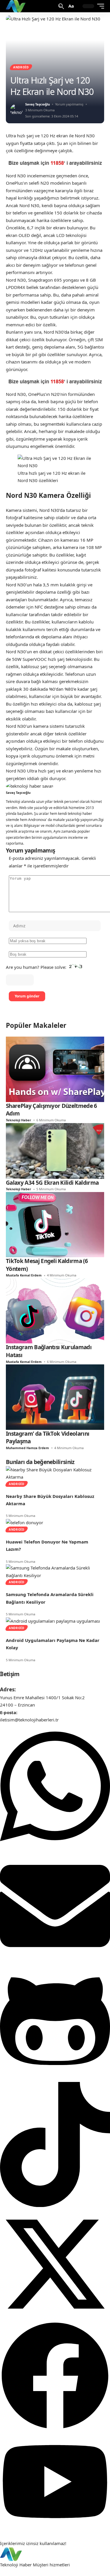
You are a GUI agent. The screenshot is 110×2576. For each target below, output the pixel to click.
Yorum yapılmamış (69, 104)
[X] (65, 789)
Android (21, 67)
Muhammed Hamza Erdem (27, 1448)
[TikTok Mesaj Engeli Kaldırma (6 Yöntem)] (55, 1224)
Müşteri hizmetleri (51, 2565)
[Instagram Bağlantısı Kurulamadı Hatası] (55, 1310)
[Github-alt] (55, 2078)
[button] (61, 6)
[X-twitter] (55, 2317)
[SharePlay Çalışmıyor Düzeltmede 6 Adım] (55, 1069)
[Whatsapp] (55, 1847)
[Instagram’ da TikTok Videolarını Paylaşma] (55, 1397)
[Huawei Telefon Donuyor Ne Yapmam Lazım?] (24, 1522)
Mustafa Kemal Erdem (24, 1275)
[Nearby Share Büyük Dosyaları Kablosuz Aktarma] (55, 1473)
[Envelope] (55, 1959)
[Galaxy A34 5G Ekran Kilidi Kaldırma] (55, 1150)
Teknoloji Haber (18, 1120)
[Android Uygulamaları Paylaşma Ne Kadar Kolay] (53, 1621)
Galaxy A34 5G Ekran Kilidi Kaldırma (52, 1183)
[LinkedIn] (72, 789)
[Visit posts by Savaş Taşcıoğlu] (16, 110)
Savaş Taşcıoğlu (38, 104)
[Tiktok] (55, 2205)
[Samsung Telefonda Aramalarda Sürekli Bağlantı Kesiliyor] (55, 1571)
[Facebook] (59, 789)
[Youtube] (55, 2528)
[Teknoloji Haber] (16, 6)
